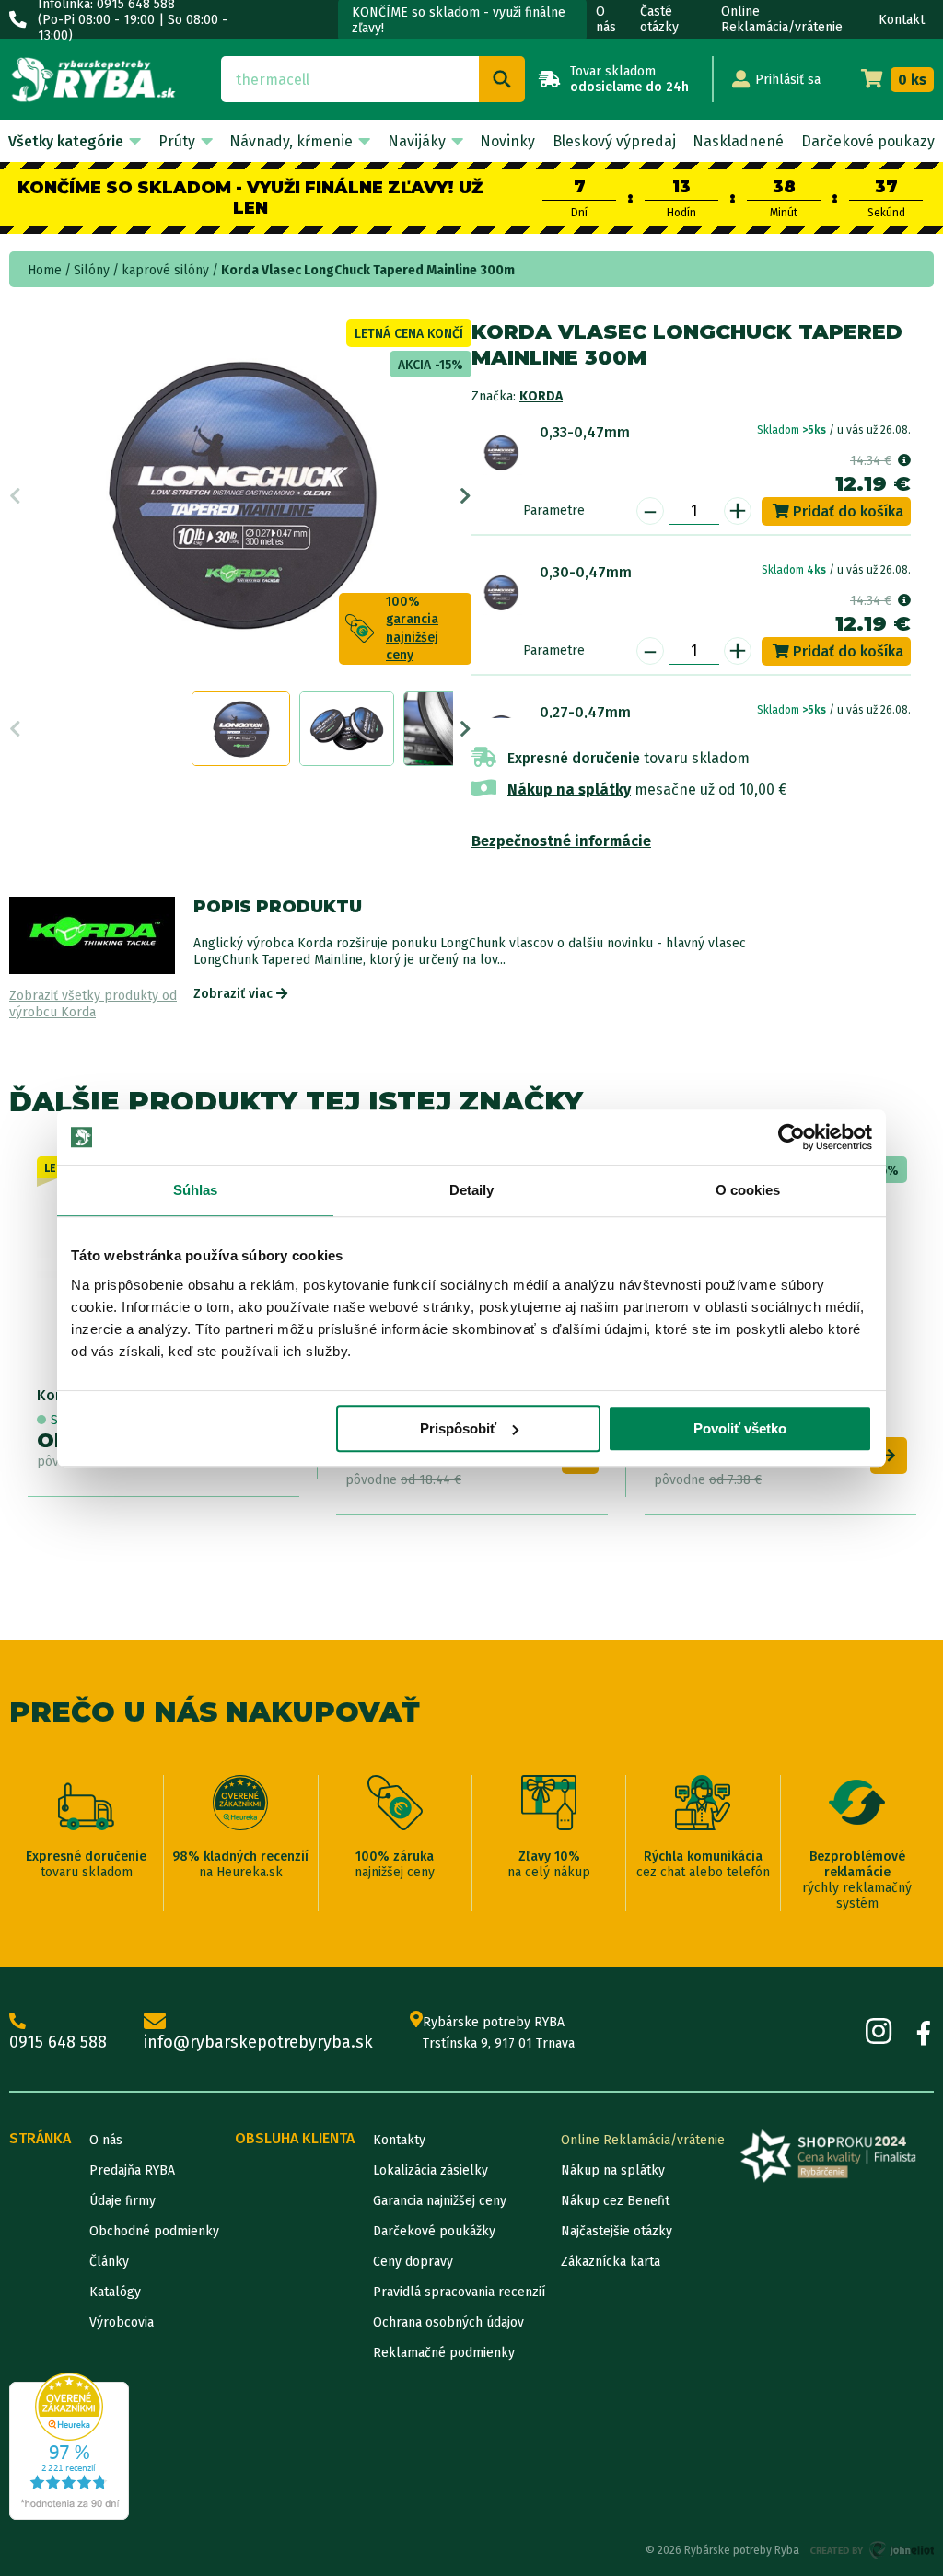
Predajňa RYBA (132, 2170)
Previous (15, 496)
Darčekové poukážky (434, 2231)
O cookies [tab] (748, 1190)
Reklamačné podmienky (444, 2353)
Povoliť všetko (740, 1428)
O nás (606, 19)
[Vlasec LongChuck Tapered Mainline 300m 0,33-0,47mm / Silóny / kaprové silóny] (501, 452)
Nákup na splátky (569, 789)
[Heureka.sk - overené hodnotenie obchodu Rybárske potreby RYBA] (69, 2446)
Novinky (507, 141)
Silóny (92, 270)
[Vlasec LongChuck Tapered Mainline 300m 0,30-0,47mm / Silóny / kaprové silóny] (501, 592)
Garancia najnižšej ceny (440, 2201)
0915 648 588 (58, 2042)
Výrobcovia (122, 2322)
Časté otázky (659, 19)
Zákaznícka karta (611, 2262)
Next (466, 496)
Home (45, 270)
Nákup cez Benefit (615, 2201)
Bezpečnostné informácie (561, 841)
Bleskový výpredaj (614, 141)
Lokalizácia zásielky (431, 2170)
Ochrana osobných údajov (448, 2322)
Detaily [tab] (472, 1190)
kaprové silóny (165, 270)
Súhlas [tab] (196, 1190)
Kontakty (399, 2140)
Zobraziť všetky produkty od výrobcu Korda (93, 1004)
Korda (541, 396)
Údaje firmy (122, 2201)
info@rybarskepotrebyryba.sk (258, 2042)
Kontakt (902, 20)
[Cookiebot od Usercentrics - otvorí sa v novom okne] (792, 1137)
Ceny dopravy (413, 2262)
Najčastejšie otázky (617, 2231)
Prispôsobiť (458, 1428)
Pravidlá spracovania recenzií (459, 2292)
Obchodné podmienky (154, 2231)
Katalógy (115, 2292)
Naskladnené (738, 141)
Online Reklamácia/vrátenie (782, 19)
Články (109, 2262)
